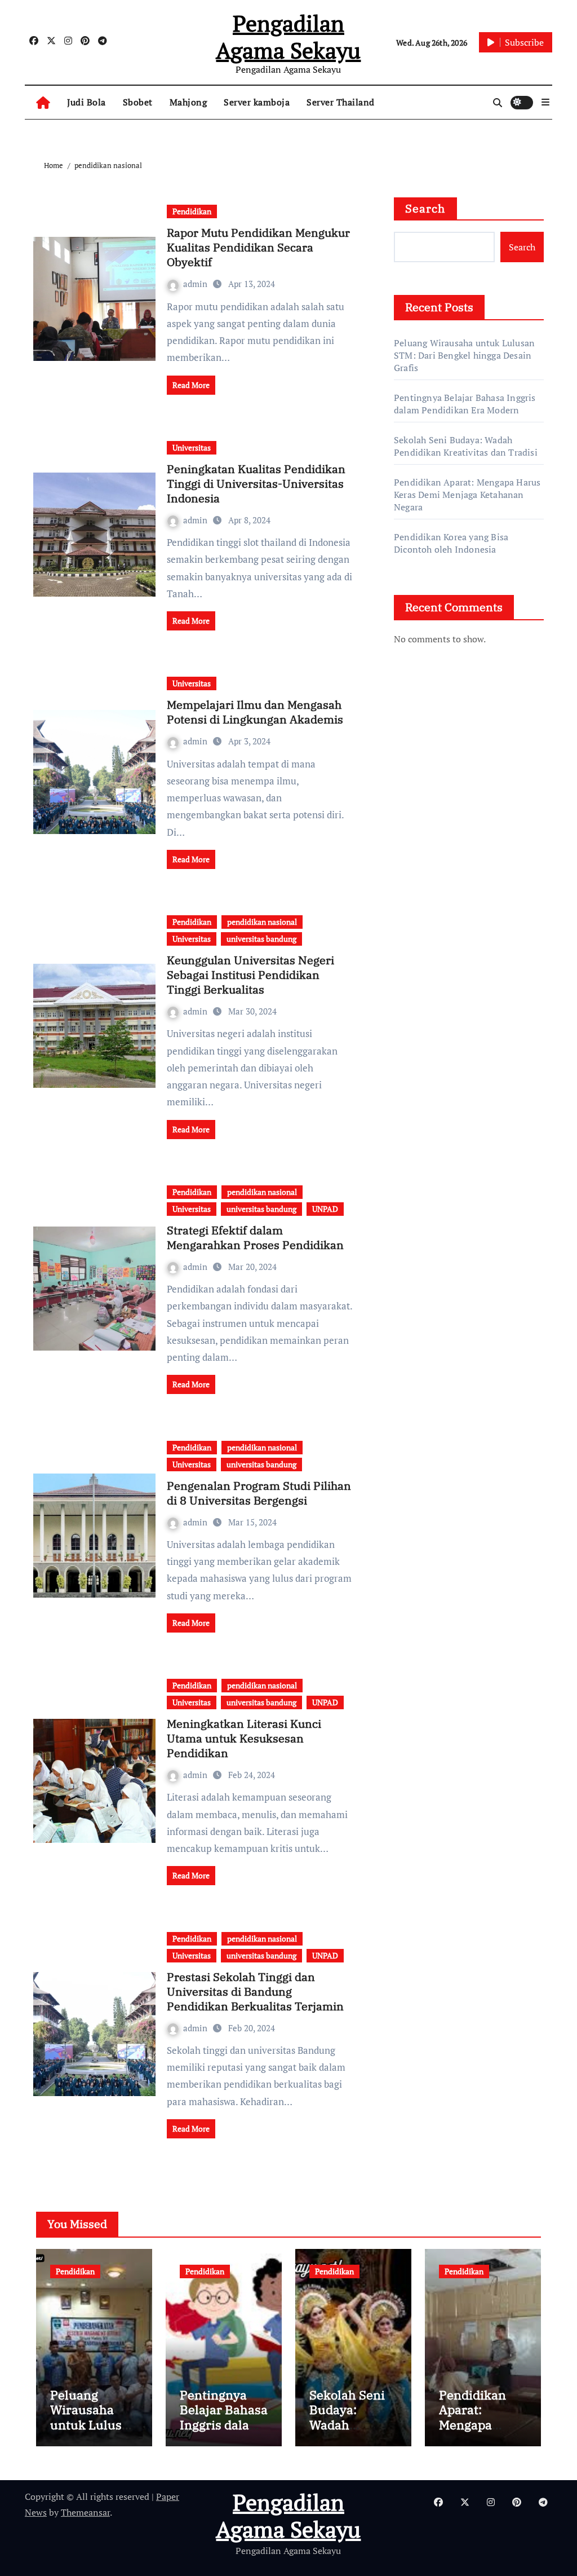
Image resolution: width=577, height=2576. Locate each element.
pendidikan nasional (262, 922)
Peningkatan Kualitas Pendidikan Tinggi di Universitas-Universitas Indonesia (256, 484)
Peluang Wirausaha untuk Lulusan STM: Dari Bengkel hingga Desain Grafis (464, 355)
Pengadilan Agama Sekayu (288, 36)
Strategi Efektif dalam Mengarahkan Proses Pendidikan (255, 1238)
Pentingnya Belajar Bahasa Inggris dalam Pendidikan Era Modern (465, 404)
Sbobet (138, 102)
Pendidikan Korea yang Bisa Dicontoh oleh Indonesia (451, 543)
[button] (545, 102)
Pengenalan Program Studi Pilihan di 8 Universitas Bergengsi (259, 1493)
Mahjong (188, 102)
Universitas (192, 447)
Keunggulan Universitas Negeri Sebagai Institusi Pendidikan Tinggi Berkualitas (250, 975)
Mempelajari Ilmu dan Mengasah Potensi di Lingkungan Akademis (255, 712)
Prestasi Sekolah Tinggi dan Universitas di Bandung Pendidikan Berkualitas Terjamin (255, 1991)
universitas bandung (261, 939)
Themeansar (85, 2512)
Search (425, 208)
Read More (191, 385)
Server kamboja (257, 102)
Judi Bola (86, 102)
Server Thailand (341, 102)
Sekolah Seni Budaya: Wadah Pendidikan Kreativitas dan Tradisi (466, 446)
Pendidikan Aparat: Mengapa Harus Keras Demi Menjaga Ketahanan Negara (467, 495)
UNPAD (325, 1209)
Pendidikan (192, 211)
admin (196, 284)
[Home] (43, 102)
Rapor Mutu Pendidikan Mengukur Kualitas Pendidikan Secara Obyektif (258, 247)
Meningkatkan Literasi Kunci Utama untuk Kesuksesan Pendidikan (244, 1738)
